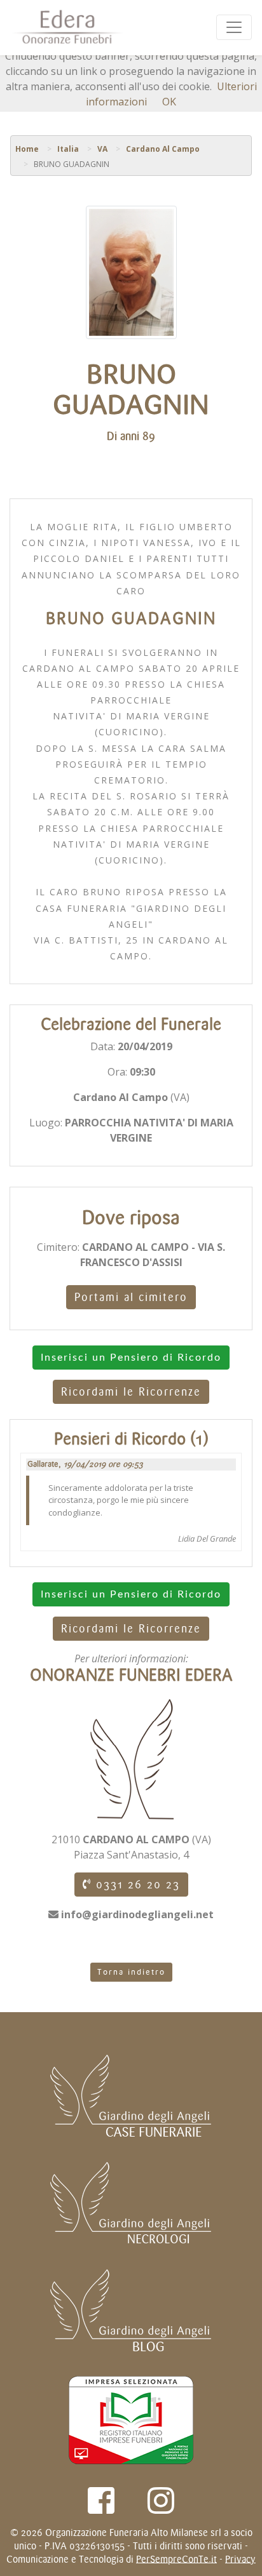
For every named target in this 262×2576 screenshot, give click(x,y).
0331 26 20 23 (136, 1885)
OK (169, 102)
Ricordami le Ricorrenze (131, 1392)
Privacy (240, 2559)
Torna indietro (131, 1972)
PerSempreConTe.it (176, 2559)
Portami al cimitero (131, 1297)
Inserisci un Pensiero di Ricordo (131, 1358)
